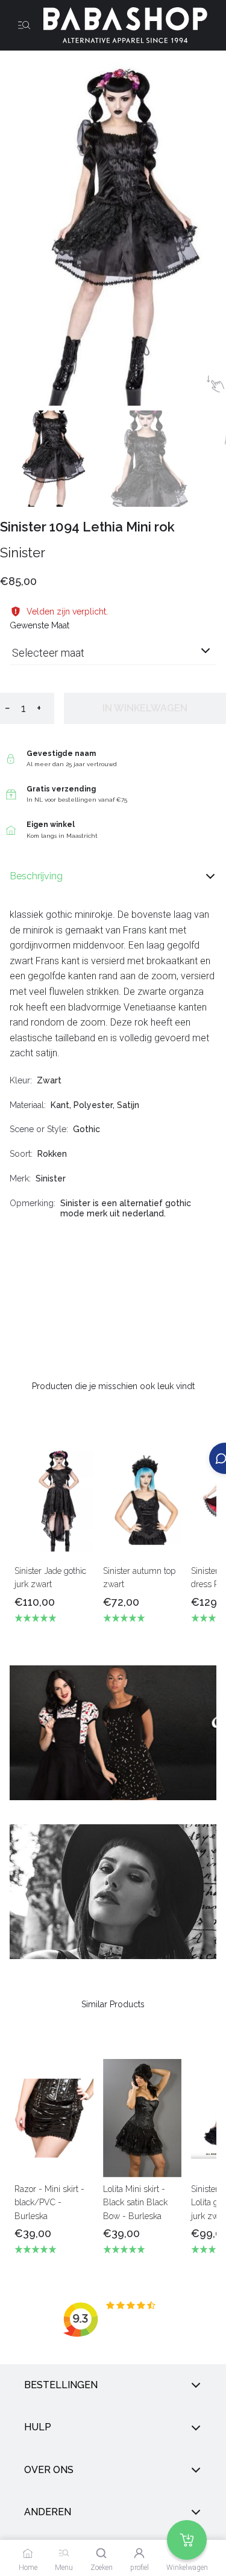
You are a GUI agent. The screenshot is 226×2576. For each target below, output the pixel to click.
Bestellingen (61, 2385)
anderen (48, 2512)
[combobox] (113, 658)
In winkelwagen (145, 708)
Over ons (49, 2470)
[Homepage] (121, 25)
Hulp (38, 2428)
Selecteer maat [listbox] (48, 653)
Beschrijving (36, 876)
